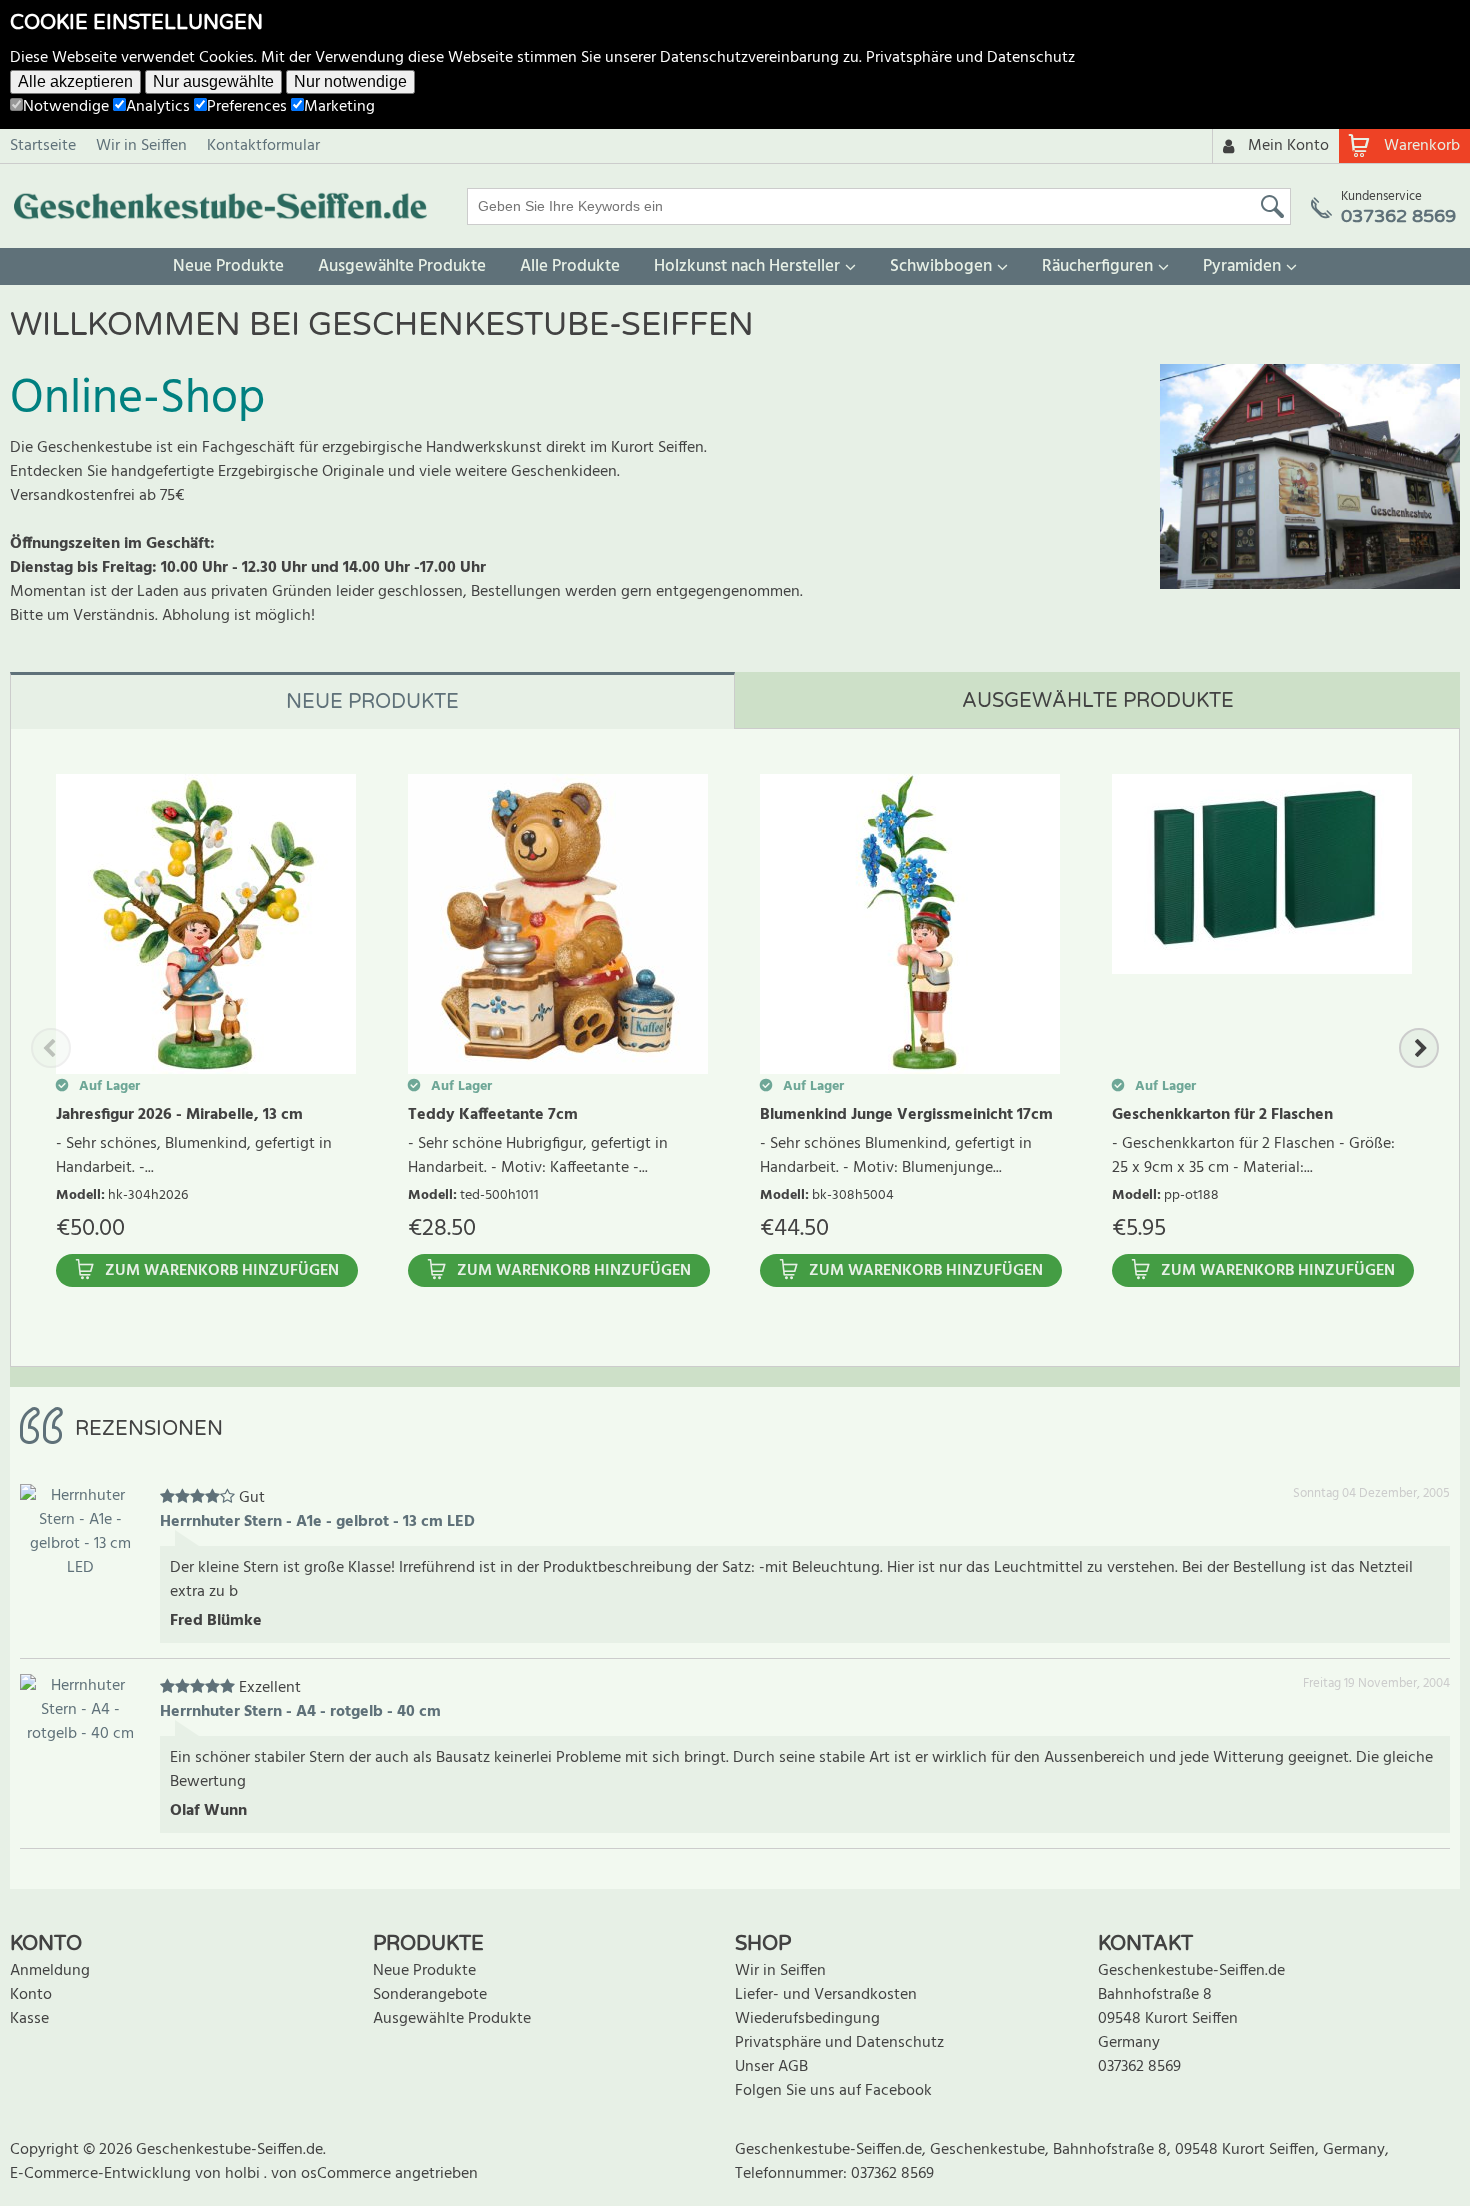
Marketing (339, 107)
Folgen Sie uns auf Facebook (833, 2091)
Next (1419, 1048)
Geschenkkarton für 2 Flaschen (1222, 1115)
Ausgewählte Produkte (402, 266)
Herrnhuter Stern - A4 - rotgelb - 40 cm (300, 1712)
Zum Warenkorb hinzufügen (222, 1271)
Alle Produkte (570, 266)
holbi (244, 2174)
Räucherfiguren (1097, 266)
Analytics (158, 107)
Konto (31, 1995)
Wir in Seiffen (141, 146)
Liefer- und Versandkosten (826, 1995)
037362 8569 (1139, 2067)
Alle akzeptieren (75, 81)
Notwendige (66, 107)
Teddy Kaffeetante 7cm (493, 1115)
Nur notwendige (350, 81)
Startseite (43, 146)
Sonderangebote (430, 1995)
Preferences (247, 107)
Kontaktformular (263, 146)
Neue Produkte (228, 266)
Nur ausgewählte (213, 81)
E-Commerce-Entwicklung (102, 2174)
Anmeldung (50, 1971)
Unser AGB (771, 2067)
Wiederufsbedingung (807, 2019)
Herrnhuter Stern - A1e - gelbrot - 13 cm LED (317, 1522)
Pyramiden (1242, 266)
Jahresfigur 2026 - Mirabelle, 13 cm (179, 1115)
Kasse (29, 2019)
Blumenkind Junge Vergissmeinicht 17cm (906, 1115)
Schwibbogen (941, 266)
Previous (51, 1048)
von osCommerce (333, 2174)
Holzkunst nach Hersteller (747, 266)
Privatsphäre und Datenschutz (970, 58)
